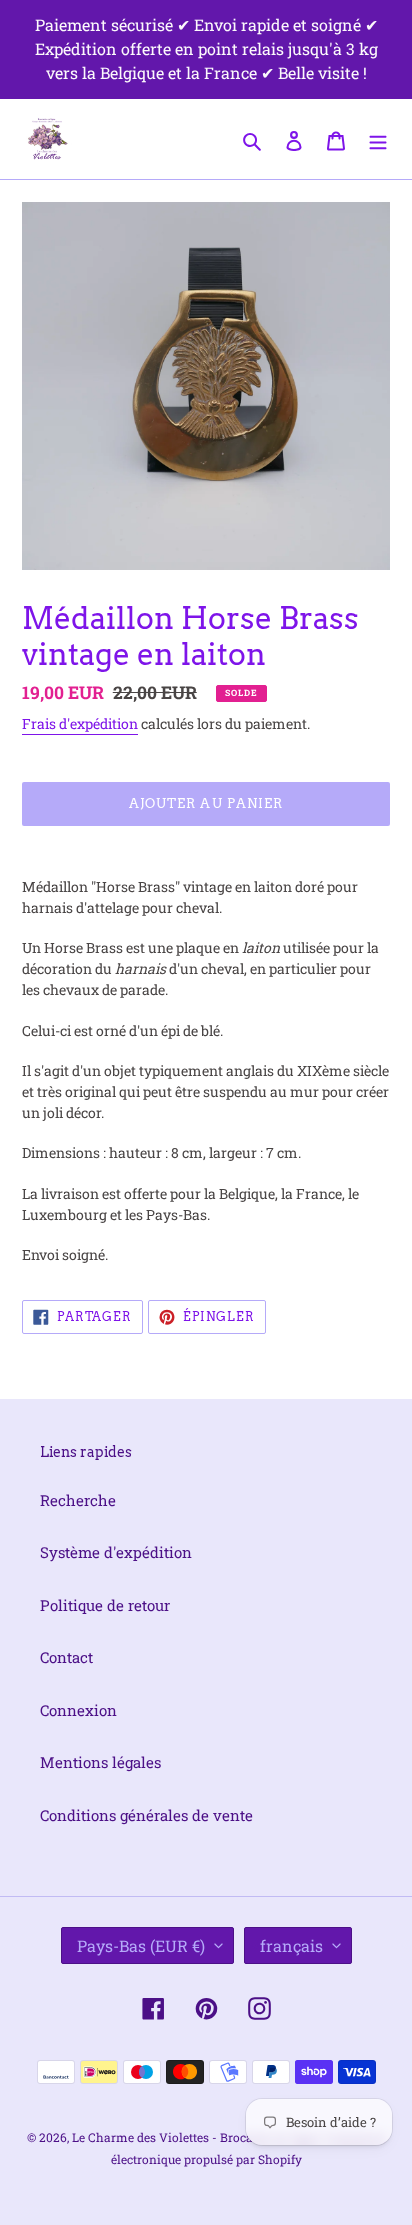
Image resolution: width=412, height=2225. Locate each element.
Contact (66, 1657)
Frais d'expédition (80, 723)
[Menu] (378, 138)
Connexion (78, 1710)
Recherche (78, 1500)
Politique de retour (105, 1605)
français (291, 1945)
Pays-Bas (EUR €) (141, 1945)
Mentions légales (100, 1762)
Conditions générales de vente (146, 1815)
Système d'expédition (116, 1552)
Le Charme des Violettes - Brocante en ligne (196, 2137)
